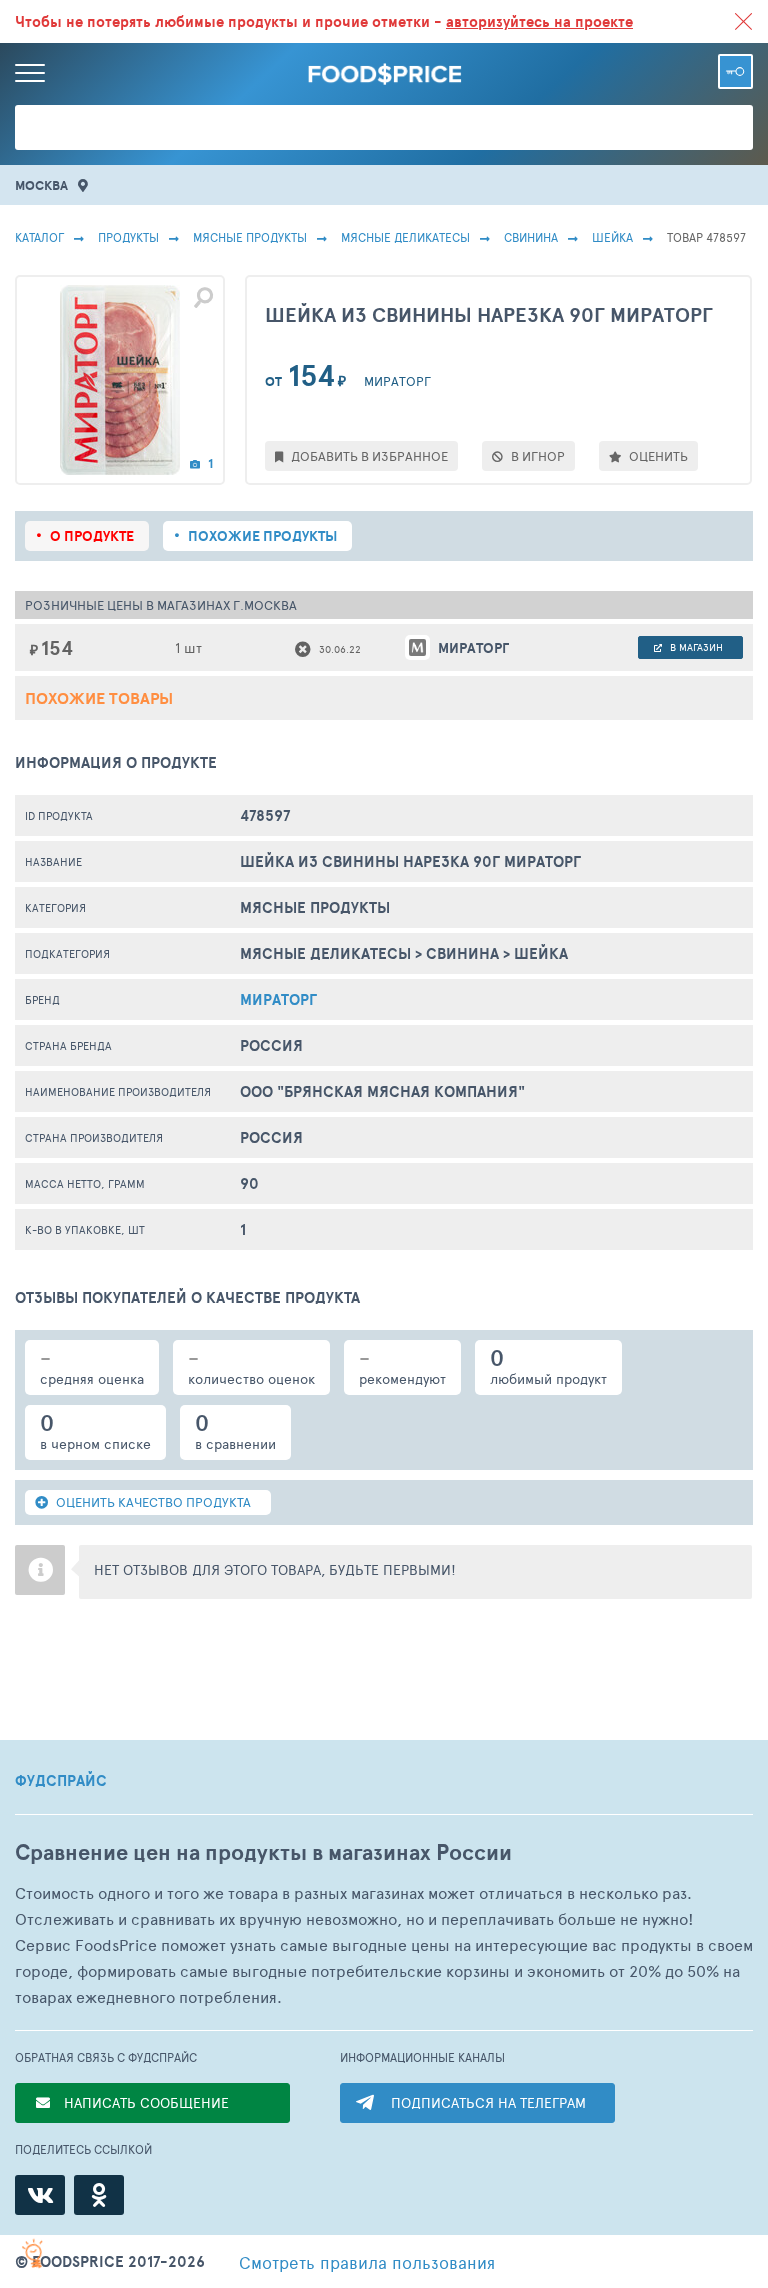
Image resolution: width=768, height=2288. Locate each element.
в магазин (695, 647)
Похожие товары (99, 698)
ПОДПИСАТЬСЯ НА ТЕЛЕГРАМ (488, 2102)
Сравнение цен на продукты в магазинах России (263, 1852)
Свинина (531, 237)
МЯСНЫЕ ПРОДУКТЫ (250, 237)
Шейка (612, 237)
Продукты (128, 237)
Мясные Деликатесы (405, 237)
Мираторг (278, 999)
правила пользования (367, 2262)
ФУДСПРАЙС (61, 1781)
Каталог (39, 237)
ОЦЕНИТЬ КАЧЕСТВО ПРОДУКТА (152, 1502)
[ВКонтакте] (40, 2195)
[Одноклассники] (99, 2195)
